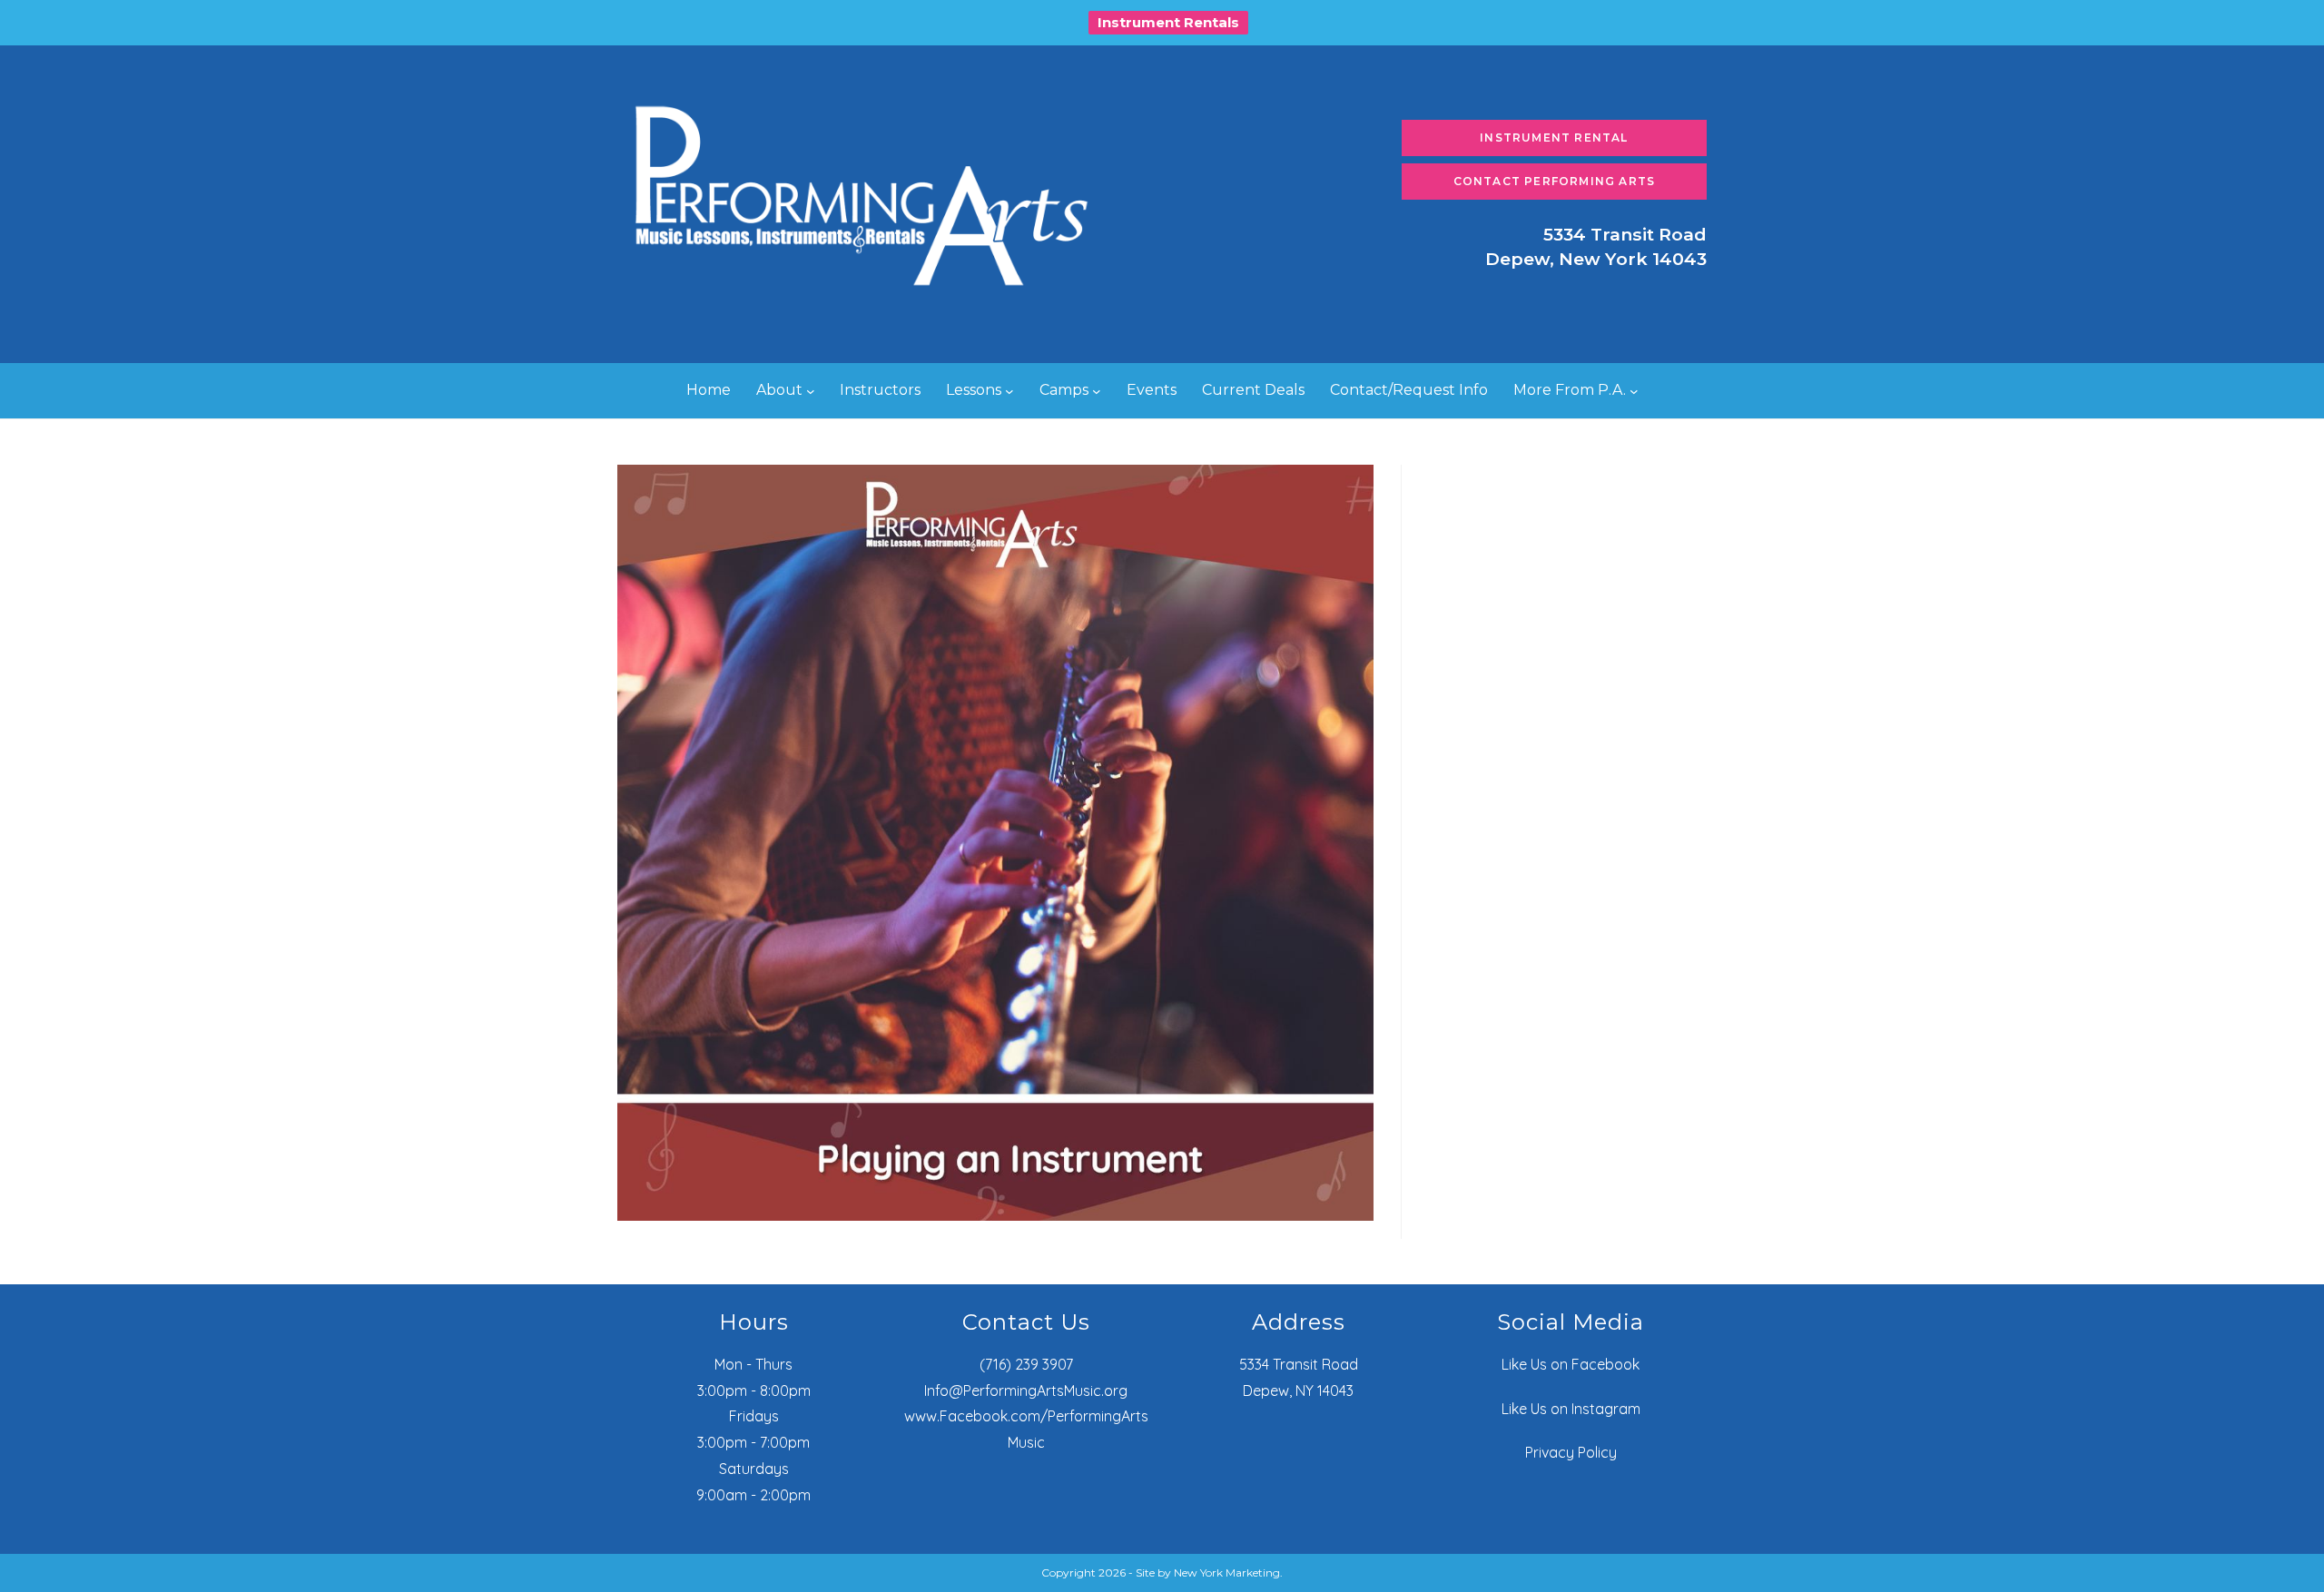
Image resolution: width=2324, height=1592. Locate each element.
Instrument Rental (1554, 138)
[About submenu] (811, 391)
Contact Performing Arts (1555, 181)
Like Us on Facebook (1571, 1364)
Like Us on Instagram (1571, 1409)
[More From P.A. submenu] (1634, 391)
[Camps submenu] (1097, 391)
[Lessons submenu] (1009, 391)
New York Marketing (1227, 1572)
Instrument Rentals (1168, 22)
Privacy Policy (1571, 1452)
